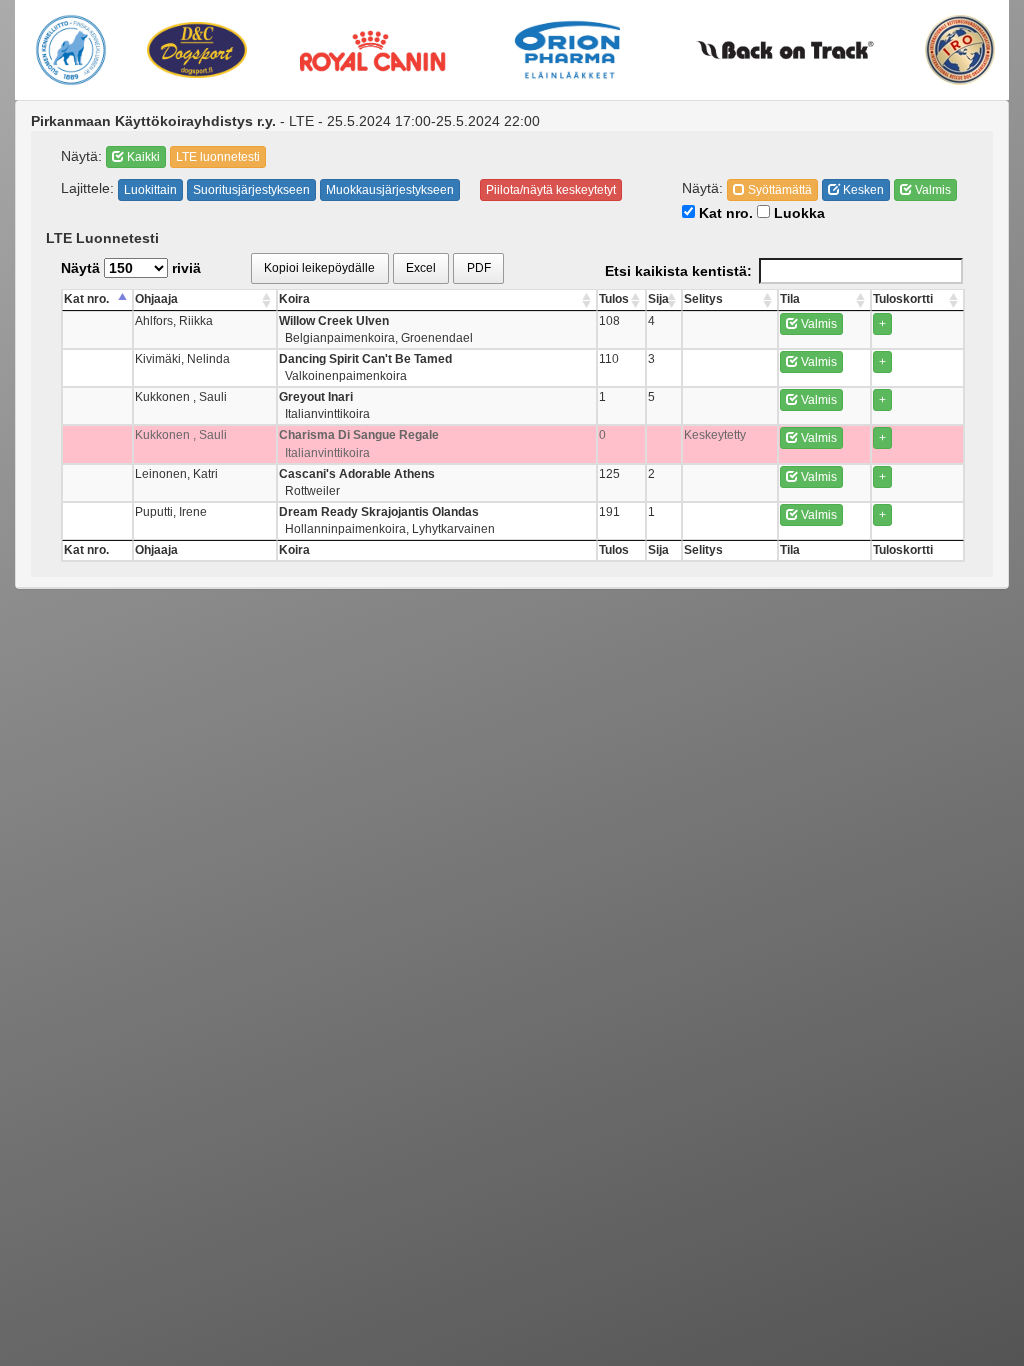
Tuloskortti (903, 299)
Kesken (862, 190)
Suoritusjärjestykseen (251, 190)
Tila (790, 299)
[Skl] (71, 50)
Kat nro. (724, 213)
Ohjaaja (156, 299)
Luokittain (150, 190)
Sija (658, 299)
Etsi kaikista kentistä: (678, 271)
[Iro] (960, 50)
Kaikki (142, 157)
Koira (294, 299)
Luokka (797, 213)
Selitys (703, 299)
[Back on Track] (785, 50)
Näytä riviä (131, 268)
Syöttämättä (778, 190)
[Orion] (567, 50)
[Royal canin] (372, 49)
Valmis (931, 190)
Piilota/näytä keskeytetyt (551, 190)
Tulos (614, 299)
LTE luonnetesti (218, 157)
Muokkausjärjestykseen (390, 190)
